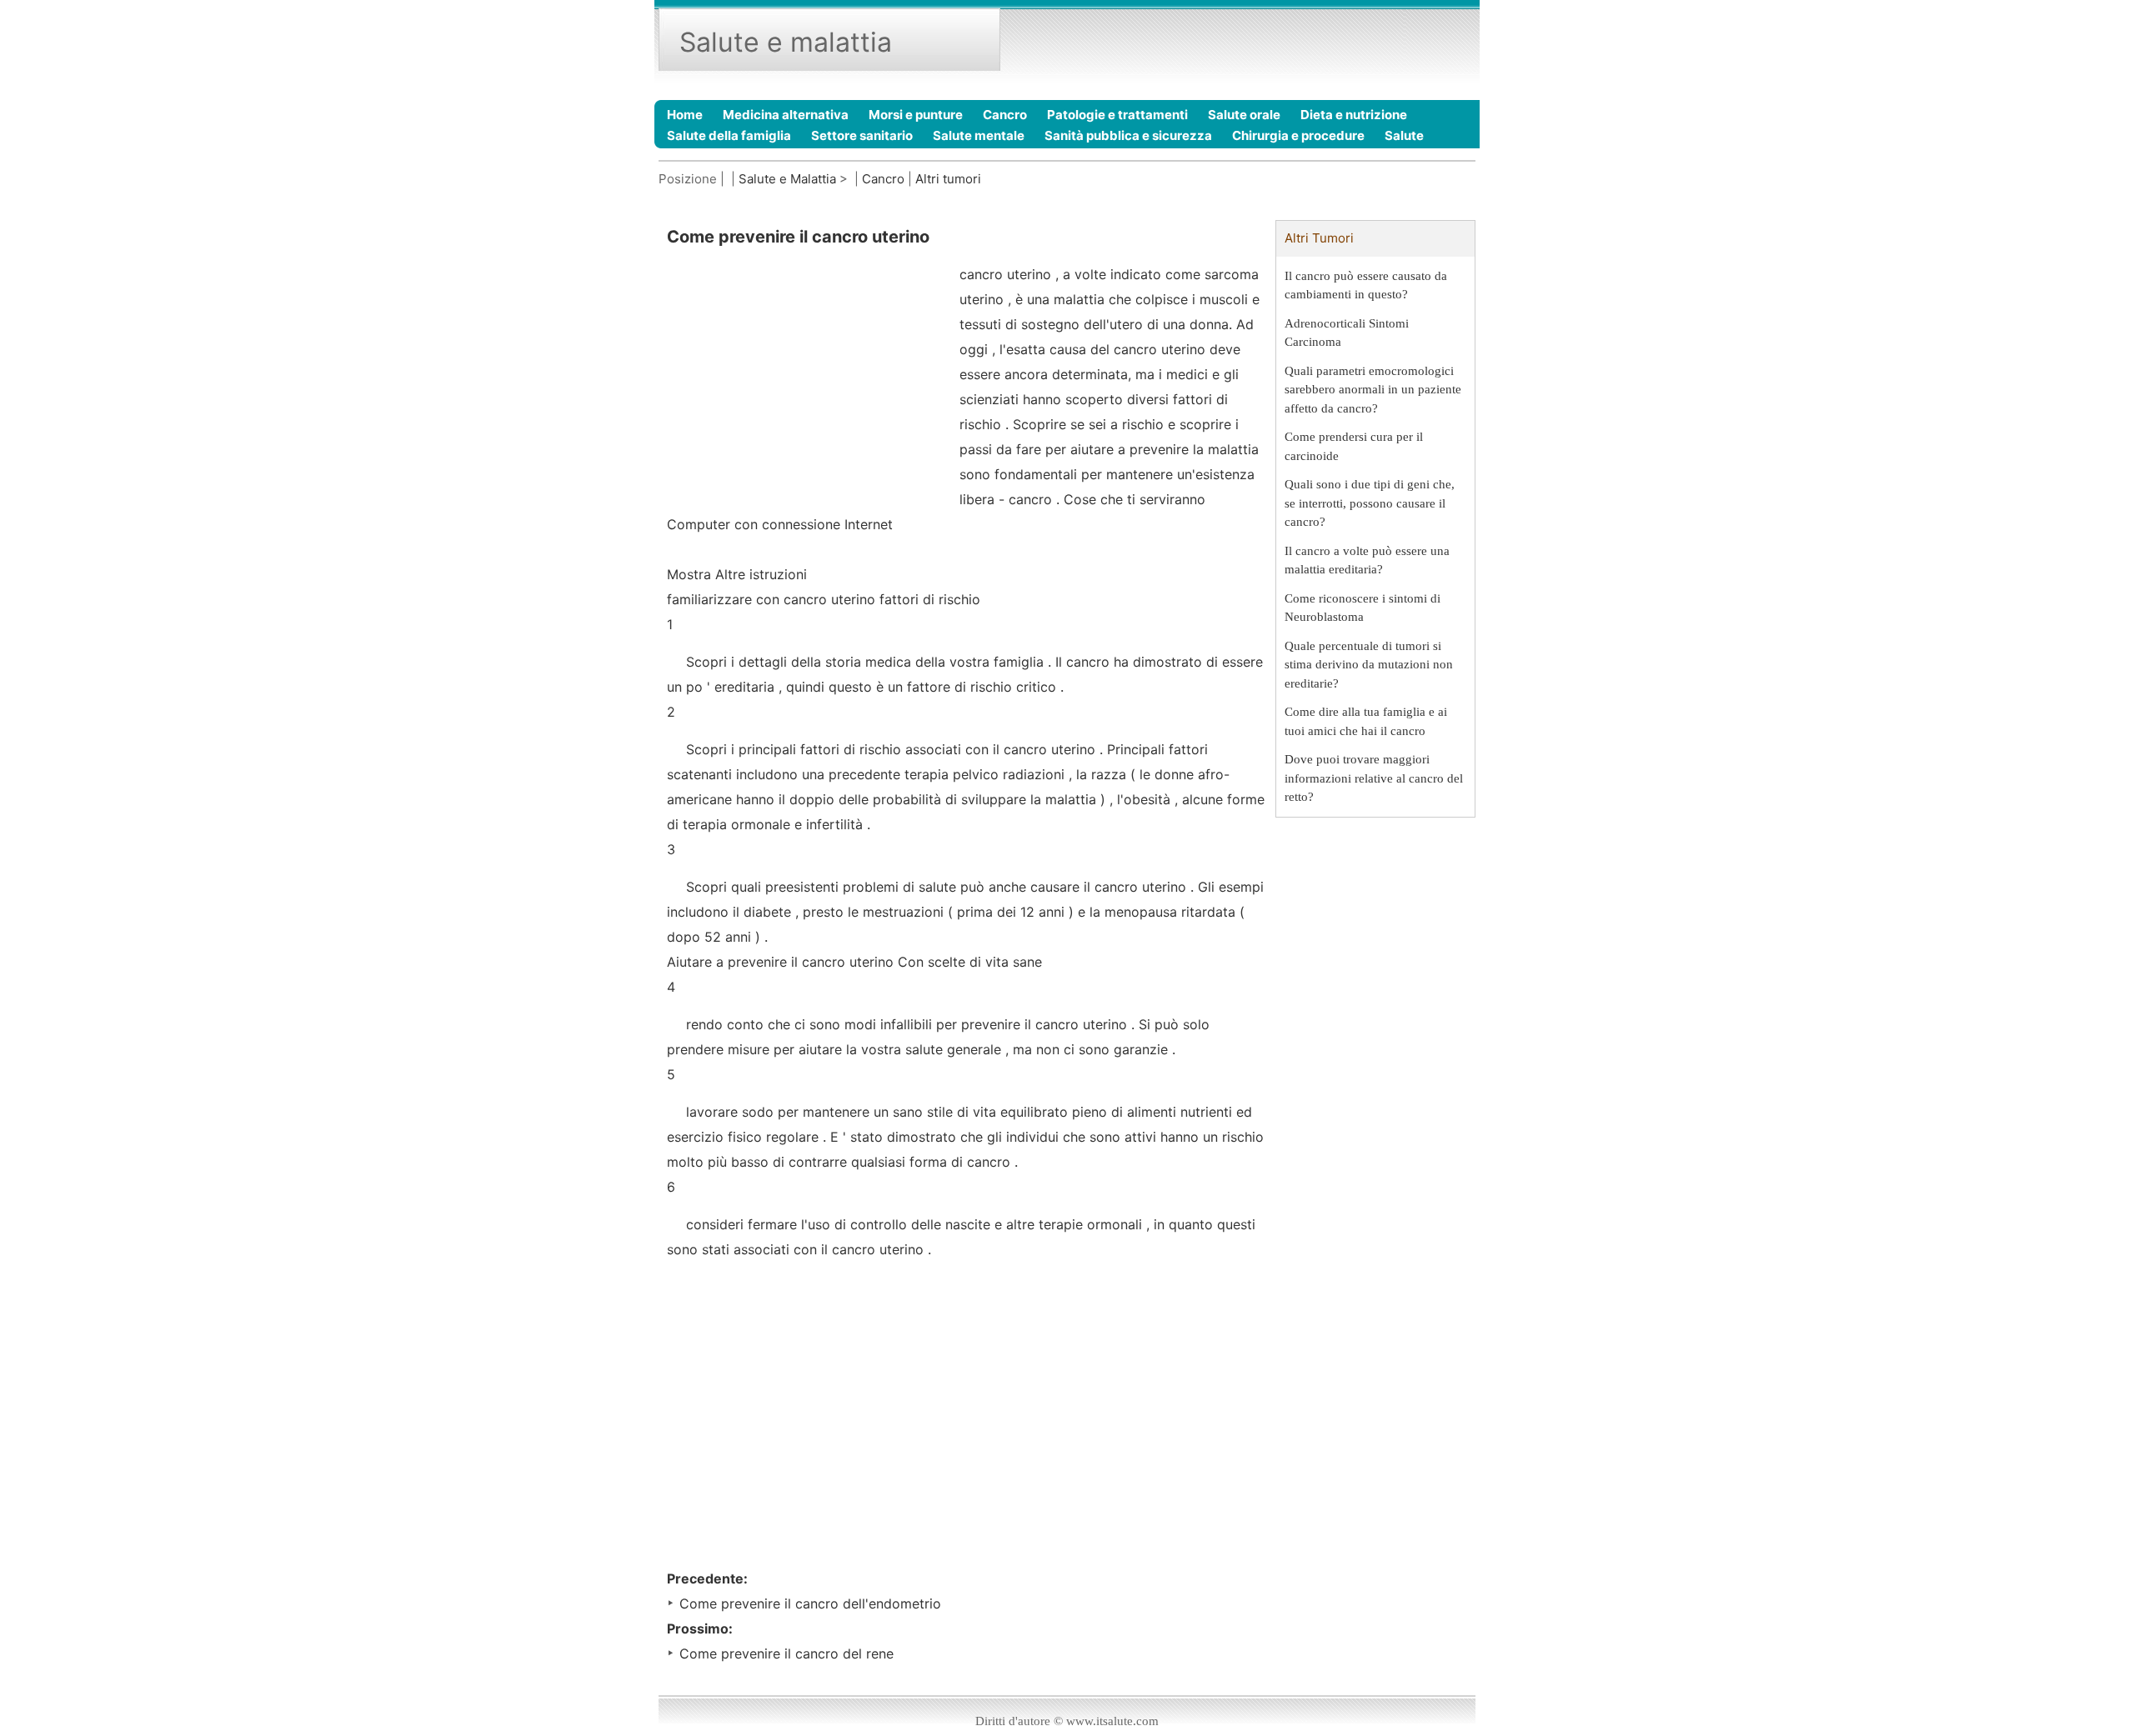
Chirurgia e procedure (1298, 135)
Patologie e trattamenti (1117, 115)
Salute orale (1244, 115)
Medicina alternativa (786, 115)
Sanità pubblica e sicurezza (1128, 135)
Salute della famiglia (729, 135)
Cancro (1005, 115)
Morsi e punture (916, 115)
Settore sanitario (862, 135)
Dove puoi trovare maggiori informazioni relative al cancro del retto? (1374, 778)
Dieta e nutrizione (1354, 115)
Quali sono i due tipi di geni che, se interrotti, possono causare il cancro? (1370, 503)
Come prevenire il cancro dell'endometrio (810, 1603)
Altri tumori (948, 179)
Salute (1404, 135)
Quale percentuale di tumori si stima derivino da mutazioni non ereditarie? (1369, 665)
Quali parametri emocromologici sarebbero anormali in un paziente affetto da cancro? (1373, 390)
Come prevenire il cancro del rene (786, 1653)
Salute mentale (979, 135)
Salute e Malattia (787, 179)
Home (685, 115)
